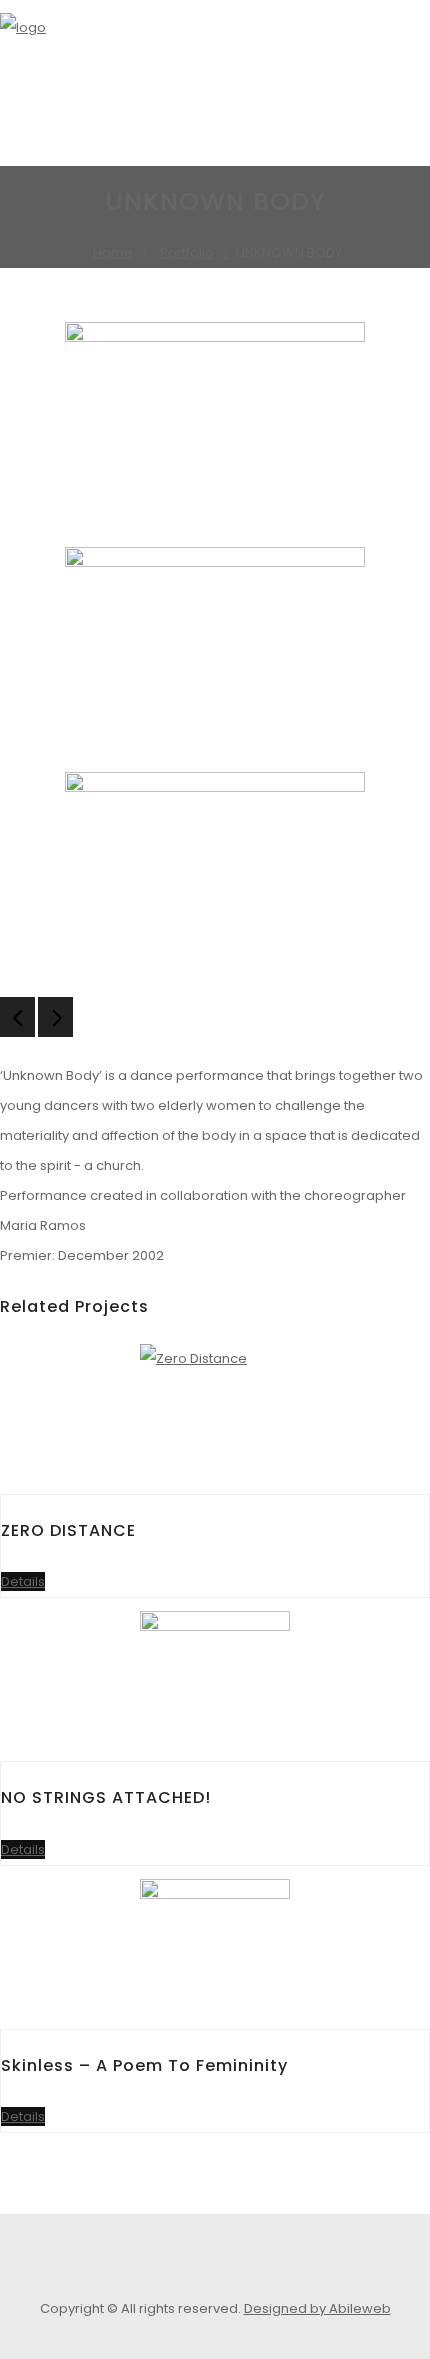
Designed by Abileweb (317, 2308)
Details (23, 1581)
